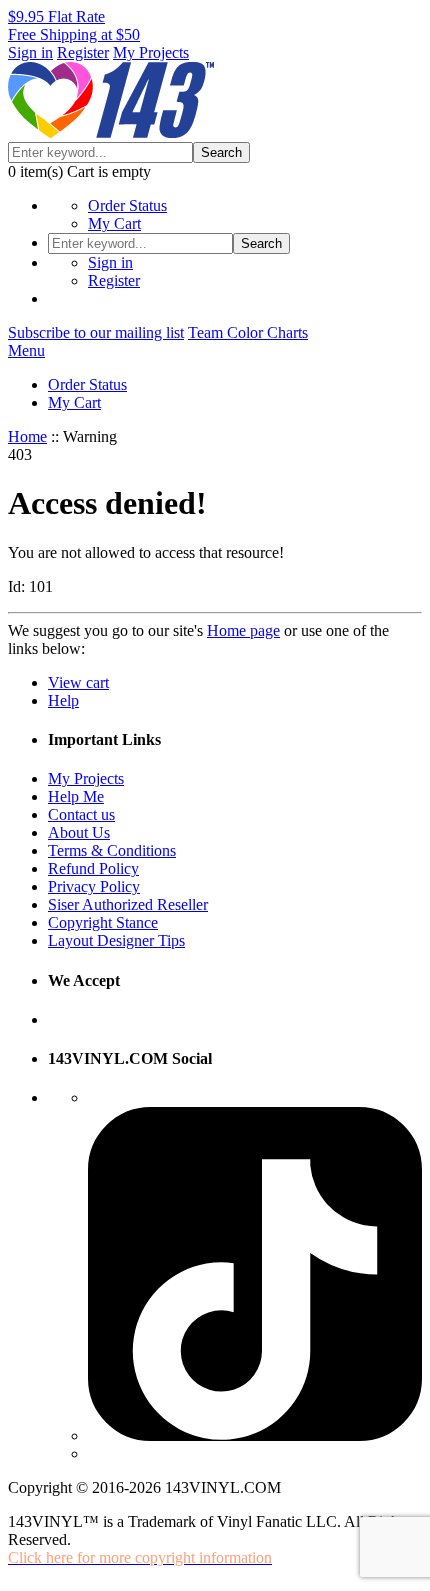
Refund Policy (93, 868)
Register (83, 52)
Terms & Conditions (112, 850)
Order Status (127, 205)
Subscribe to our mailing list (96, 332)
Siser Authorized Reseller (128, 904)
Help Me (76, 796)
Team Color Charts (248, 332)
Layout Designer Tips (116, 940)
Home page (243, 630)
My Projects (151, 52)
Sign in (30, 52)
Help (63, 700)
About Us (79, 832)
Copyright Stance (103, 922)
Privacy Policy (94, 886)
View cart (78, 682)
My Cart (114, 223)
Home (27, 436)
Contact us (81, 814)
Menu (26, 350)
